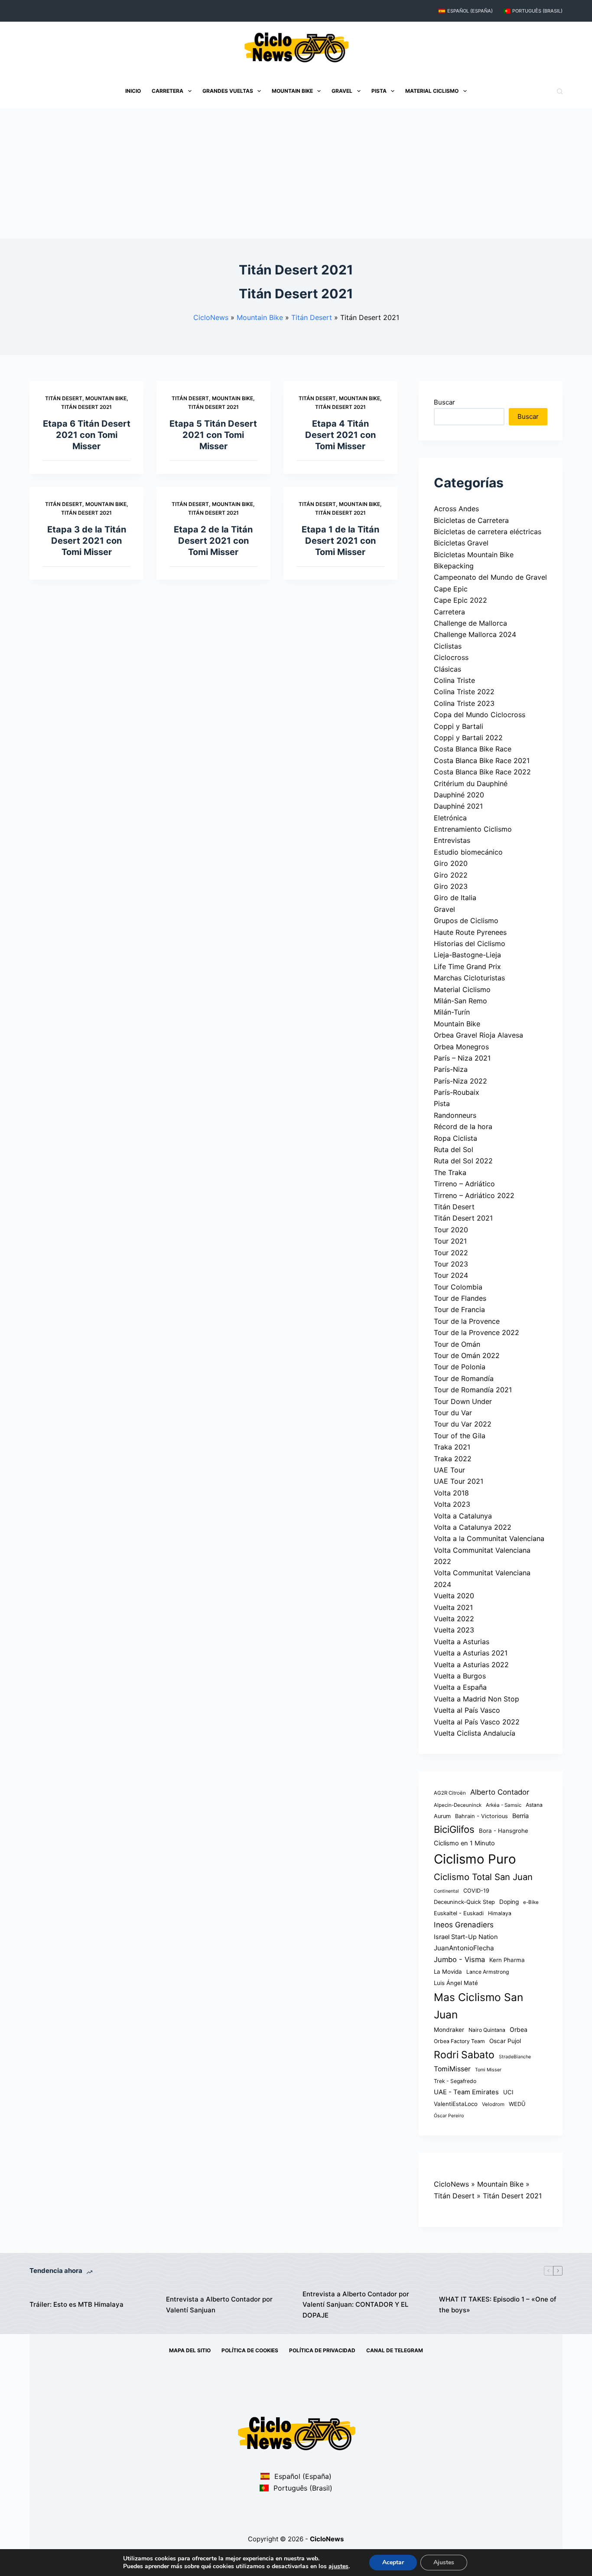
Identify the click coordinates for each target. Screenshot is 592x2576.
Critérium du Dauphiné (471, 784)
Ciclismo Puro (475, 1859)
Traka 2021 (452, 1447)
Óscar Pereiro (449, 2116)
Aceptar (393, 2562)
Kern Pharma (507, 1960)
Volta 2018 (451, 1493)
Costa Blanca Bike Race (473, 749)
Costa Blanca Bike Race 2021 (482, 761)
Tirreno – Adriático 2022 (474, 1195)
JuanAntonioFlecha (464, 1948)
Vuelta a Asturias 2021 (471, 1653)
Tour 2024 (451, 1275)
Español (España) (470, 11)
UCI (508, 2092)
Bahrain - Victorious (481, 1816)
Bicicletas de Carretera (471, 520)
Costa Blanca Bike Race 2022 (482, 772)
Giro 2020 (451, 863)
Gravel (342, 91)
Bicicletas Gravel (461, 543)
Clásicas (447, 669)
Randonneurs (455, 1115)
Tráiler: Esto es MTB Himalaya (76, 2304)
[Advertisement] (296, 173)
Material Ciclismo (432, 91)
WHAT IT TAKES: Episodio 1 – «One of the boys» (498, 2305)
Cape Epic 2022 (460, 600)
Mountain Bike (292, 91)
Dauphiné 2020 (459, 795)
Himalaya (500, 1913)
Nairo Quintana (487, 2030)
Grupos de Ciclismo (466, 921)
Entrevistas (452, 840)
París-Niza (451, 1069)
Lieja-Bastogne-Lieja (467, 955)
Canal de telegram (395, 2350)
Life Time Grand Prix (467, 966)
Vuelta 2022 (454, 1619)
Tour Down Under (463, 1401)
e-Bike (531, 1902)
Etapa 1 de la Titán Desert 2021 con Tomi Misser (340, 541)
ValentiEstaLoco (456, 2104)
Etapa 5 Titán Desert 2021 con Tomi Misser (213, 435)
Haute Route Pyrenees (470, 932)
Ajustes (444, 2562)
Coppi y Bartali (459, 726)
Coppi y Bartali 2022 (468, 738)
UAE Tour (449, 1470)
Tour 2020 (451, 1230)
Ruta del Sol (454, 1149)
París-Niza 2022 (460, 1081)
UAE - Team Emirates (466, 2092)
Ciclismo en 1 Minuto (464, 1843)
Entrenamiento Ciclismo (473, 829)
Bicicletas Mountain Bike (474, 555)
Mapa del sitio (190, 2350)
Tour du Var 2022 (463, 1424)
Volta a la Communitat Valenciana (489, 1538)
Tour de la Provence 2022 (477, 1332)
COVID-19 (476, 1891)
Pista (379, 91)
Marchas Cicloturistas (469, 978)
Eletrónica (450, 818)
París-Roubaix (457, 1092)
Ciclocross (451, 657)
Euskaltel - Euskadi (459, 1913)
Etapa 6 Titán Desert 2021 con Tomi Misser (87, 435)
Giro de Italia (455, 898)
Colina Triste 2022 (464, 692)
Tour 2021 (450, 1241)
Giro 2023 (451, 886)
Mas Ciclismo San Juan (478, 2006)
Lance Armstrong (488, 1972)
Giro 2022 (451, 875)
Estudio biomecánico (468, 852)
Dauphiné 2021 (458, 806)
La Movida (448, 1972)
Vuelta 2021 (453, 1607)
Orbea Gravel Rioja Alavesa (478, 1035)
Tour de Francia (459, 1309)
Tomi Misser (488, 2070)
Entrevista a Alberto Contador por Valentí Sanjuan (219, 2305)
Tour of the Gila (460, 1436)
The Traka (450, 1172)
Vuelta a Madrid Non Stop (477, 1699)
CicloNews (211, 317)
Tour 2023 (451, 1264)
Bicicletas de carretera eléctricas (488, 532)
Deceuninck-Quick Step (464, 1902)
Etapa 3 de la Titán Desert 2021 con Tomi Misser (87, 541)
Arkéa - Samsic (504, 1805)
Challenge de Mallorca (470, 623)
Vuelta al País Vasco (467, 1710)
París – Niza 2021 (462, 1058)
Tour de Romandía (464, 1378)
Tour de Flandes (460, 1298)
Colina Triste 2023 (464, 703)
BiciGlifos (454, 1829)
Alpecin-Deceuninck (458, 1805)
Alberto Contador (500, 1792)
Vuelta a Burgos (460, 1676)
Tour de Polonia (460, 1367)
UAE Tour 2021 (459, 1481)
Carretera (168, 91)
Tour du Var (453, 1413)
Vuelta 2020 (454, 1596)
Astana (534, 1805)
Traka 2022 (453, 1459)
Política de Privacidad (322, 2350)
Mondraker (449, 2030)
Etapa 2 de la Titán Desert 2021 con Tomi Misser (213, 541)
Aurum (442, 1816)
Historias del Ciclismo (470, 944)
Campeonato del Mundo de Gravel (490, 577)
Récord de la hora (463, 1126)
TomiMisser (452, 2069)
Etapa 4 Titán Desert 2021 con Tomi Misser (340, 435)
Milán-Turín (452, 1012)
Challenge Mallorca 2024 (475, 634)
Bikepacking (454, 566)
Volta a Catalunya (463, 1516)
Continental (446, 1891)
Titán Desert (312, 317)
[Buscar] (560, 91)
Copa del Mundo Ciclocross (480, 715)
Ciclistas (448, 646)
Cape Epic (451, 589)
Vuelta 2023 (454, 1630)
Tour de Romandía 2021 (473, 1390)
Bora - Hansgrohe (504, 1831)
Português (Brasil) (537, 11)
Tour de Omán (457, 1344)
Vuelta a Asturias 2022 (471, 1665)
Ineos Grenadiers (464, 1925)
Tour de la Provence (467, 1321)
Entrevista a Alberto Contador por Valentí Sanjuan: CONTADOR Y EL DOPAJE (356, 2305)
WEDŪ (517, 2104)
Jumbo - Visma (459, 1959)
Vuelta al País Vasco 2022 (477, 1722)
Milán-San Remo (460, 1001)
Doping (509, 1902)
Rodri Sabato (464, 2055)
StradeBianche (515, 2057)
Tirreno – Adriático (464, 1184)
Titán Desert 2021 (86, 407)
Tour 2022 (451, 1253)
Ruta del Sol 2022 (463, 1161)
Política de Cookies (250, 2350)
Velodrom (493, 2104)
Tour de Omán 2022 (467, 1355)
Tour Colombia (458, 1287)
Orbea (519, 2029)
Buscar (444, 402)
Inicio (133, 91)
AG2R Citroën (450, 1793)
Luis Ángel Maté (456, 1983)
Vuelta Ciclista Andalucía (475, 1733)
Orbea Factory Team (459, 2041)
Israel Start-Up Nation (466, 1937)
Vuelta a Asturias (462, 1642)
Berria (520, 1816)
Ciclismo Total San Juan (483, 1877)
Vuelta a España (460, 1687)
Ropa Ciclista (455, 1138)
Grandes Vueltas (228, 91)
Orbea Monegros (461, 1047)
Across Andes (456, 509)
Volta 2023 (452, 1504)
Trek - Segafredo (455, 2081)
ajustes (338, 2566)
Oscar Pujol (505, 2041)
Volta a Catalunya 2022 (473, 1527)
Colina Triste (454, 680)
